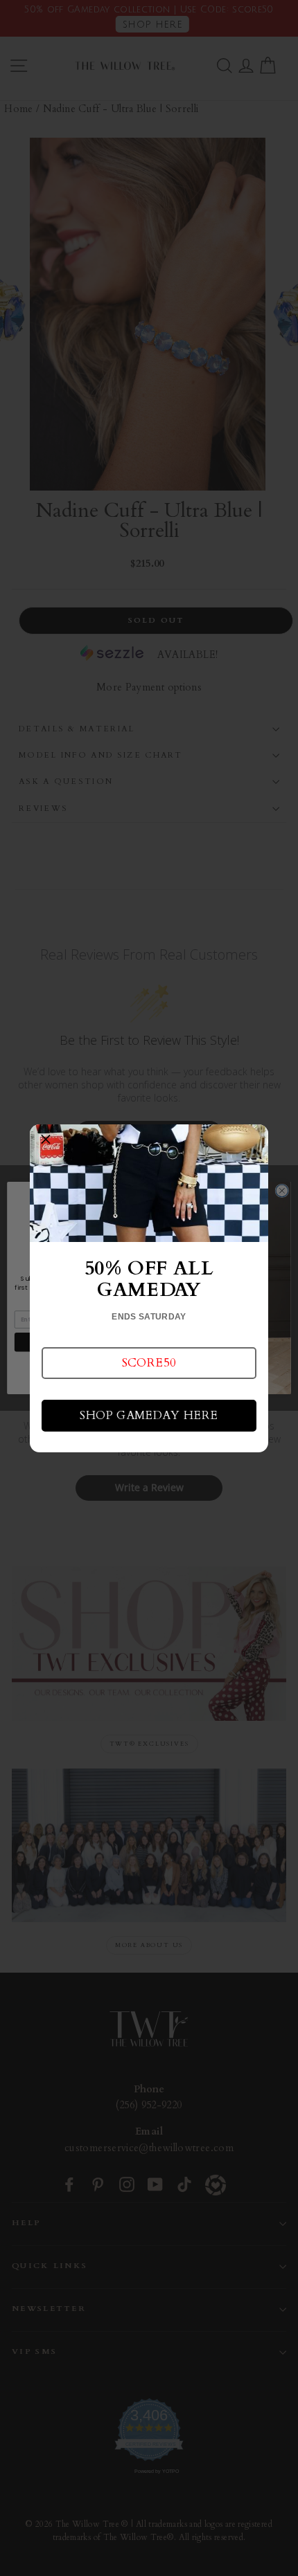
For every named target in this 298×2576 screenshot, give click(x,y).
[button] (149, 1363)
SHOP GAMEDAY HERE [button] (149, 1415)
